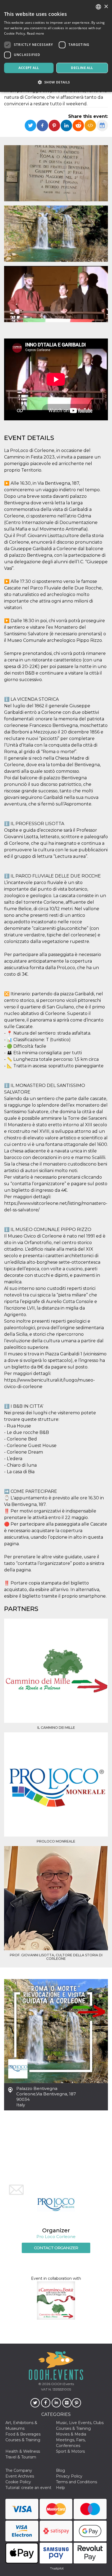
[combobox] (98, 7)
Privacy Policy (69, 2476)
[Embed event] (90, 125)
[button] (56, 82)
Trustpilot (57, 2568)
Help (60, 2488)
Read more (36, 33)
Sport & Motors (70, 2451)
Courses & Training (73, 2428)
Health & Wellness (23, 2451)
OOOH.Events (62, 2384)
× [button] (106, 7)
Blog (60, 2470)
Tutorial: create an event (28, 2488)
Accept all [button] (29, 68)
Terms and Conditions (77, 2482)
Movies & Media (71, 2434)
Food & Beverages (23, 2434)
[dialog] (56, 46)
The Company (19, 2470)
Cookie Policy (18, 2482)
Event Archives (20, 2476)
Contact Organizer (56, 2248)
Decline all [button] (82, 68)
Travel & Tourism (21, 2457)
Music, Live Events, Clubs (80, 2423)
